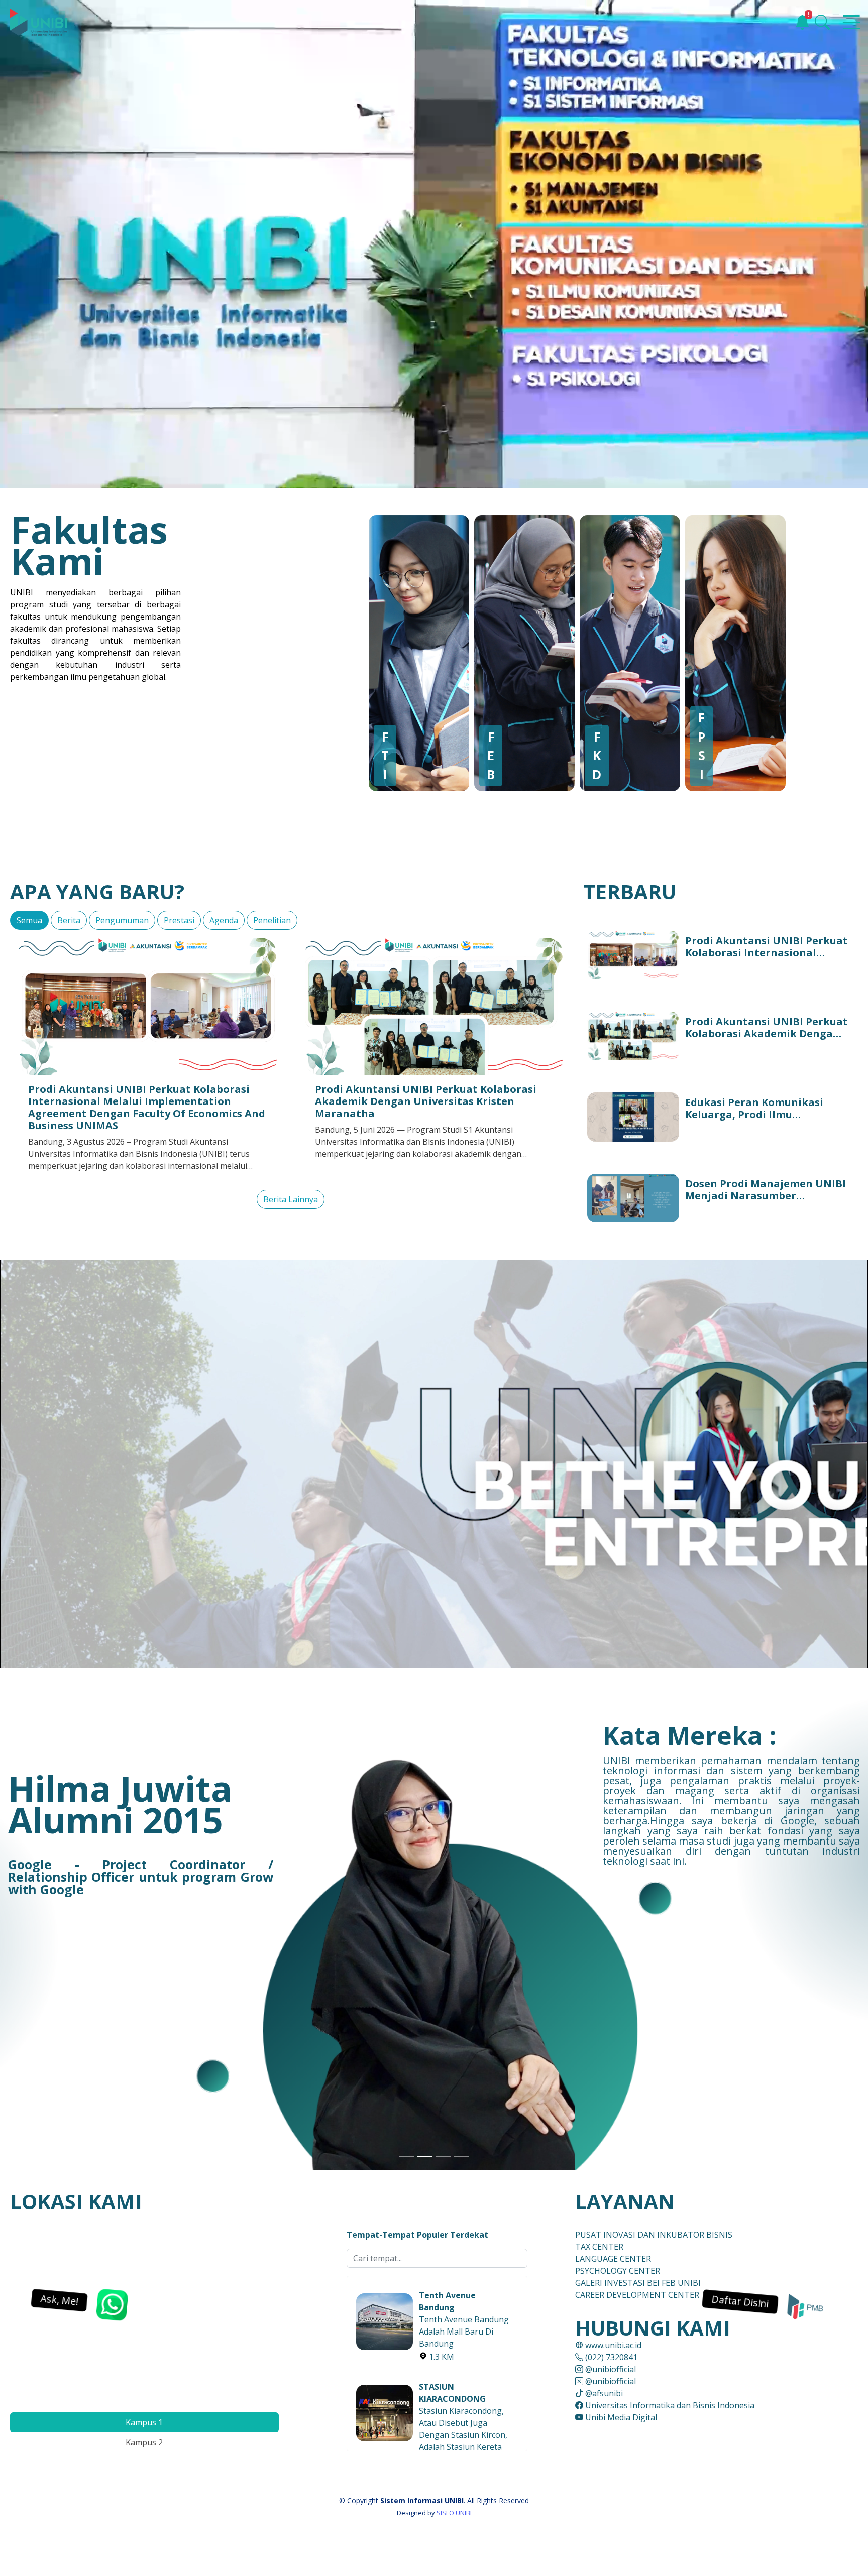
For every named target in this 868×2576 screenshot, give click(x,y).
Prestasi (179, 920)
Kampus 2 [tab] (144, 2442)
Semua (29, 920)
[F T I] (434, 652)
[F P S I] (750, 652)
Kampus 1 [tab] (144, 2422)
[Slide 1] (407, 2157)
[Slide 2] (425, 2157)
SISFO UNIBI (454, 2513)
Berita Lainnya (291, 1199)
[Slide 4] (461, 2157)
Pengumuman (122, 920)
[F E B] (539, 652)
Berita (69, 920)
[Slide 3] (443, 2157)
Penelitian (272, 920)
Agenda (224, 920)
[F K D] (645, 652)
